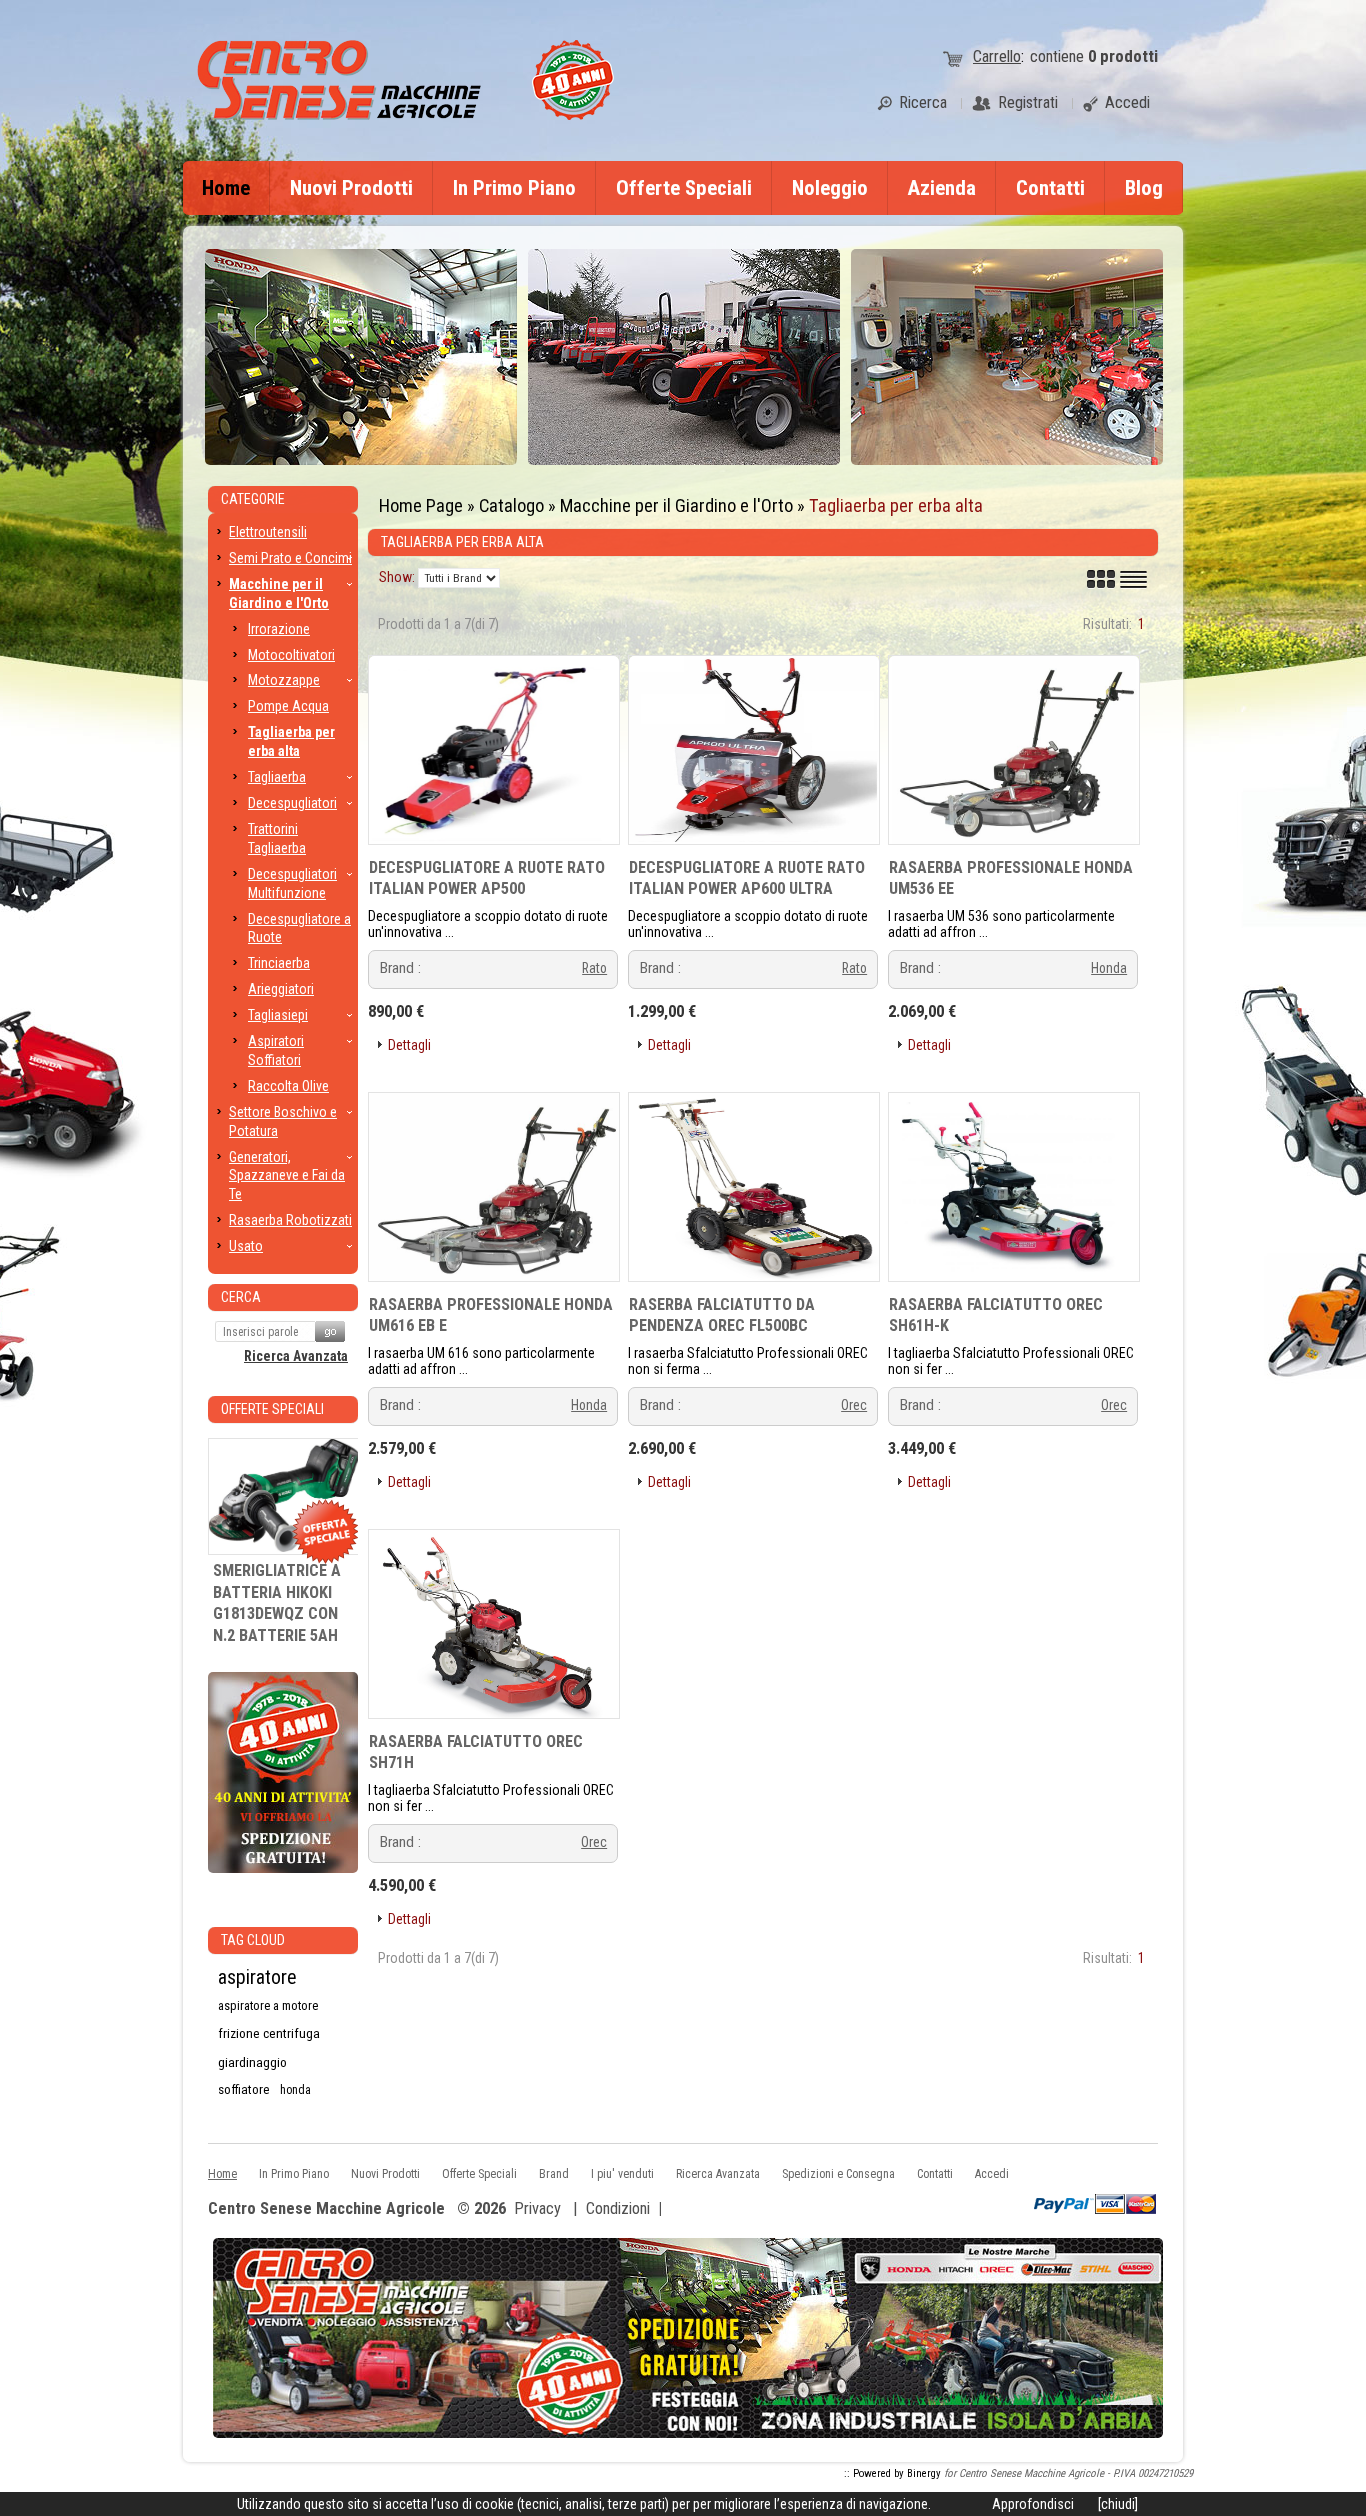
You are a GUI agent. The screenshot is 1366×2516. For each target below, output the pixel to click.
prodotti (1123, 56)
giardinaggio (252, 2062)
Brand (554, 2174)
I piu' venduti (622, 2174)
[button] (402, 1045)
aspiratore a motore (268, 2005)
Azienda (942, 188)
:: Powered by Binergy (892, 2473)
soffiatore (244, 2089)
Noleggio (830, 188)
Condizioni (618, 2208)
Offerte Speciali (684, 188)
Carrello (997, 56)
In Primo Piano (514, 188)
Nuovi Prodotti (351, 188)
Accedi (992, 2174)
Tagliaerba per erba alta (896, 505)
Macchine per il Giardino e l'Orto (676, 505)
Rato (594, 968)
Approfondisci (1033, 2504)
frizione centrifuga (269, 2033)
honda (295, 2090)
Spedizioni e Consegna (838, 2174)
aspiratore (257, 1977)
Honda (1109, 968)
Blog (1144, 188)
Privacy (537, 2208)
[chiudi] (1118, 2504)
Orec (854, 1405)
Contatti (1050, 188)
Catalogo (511, 505)
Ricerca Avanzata (296, 1356)
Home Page (421, 505)
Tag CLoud (253, 1940)
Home (226, 188)
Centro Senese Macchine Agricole (326, 2209)
